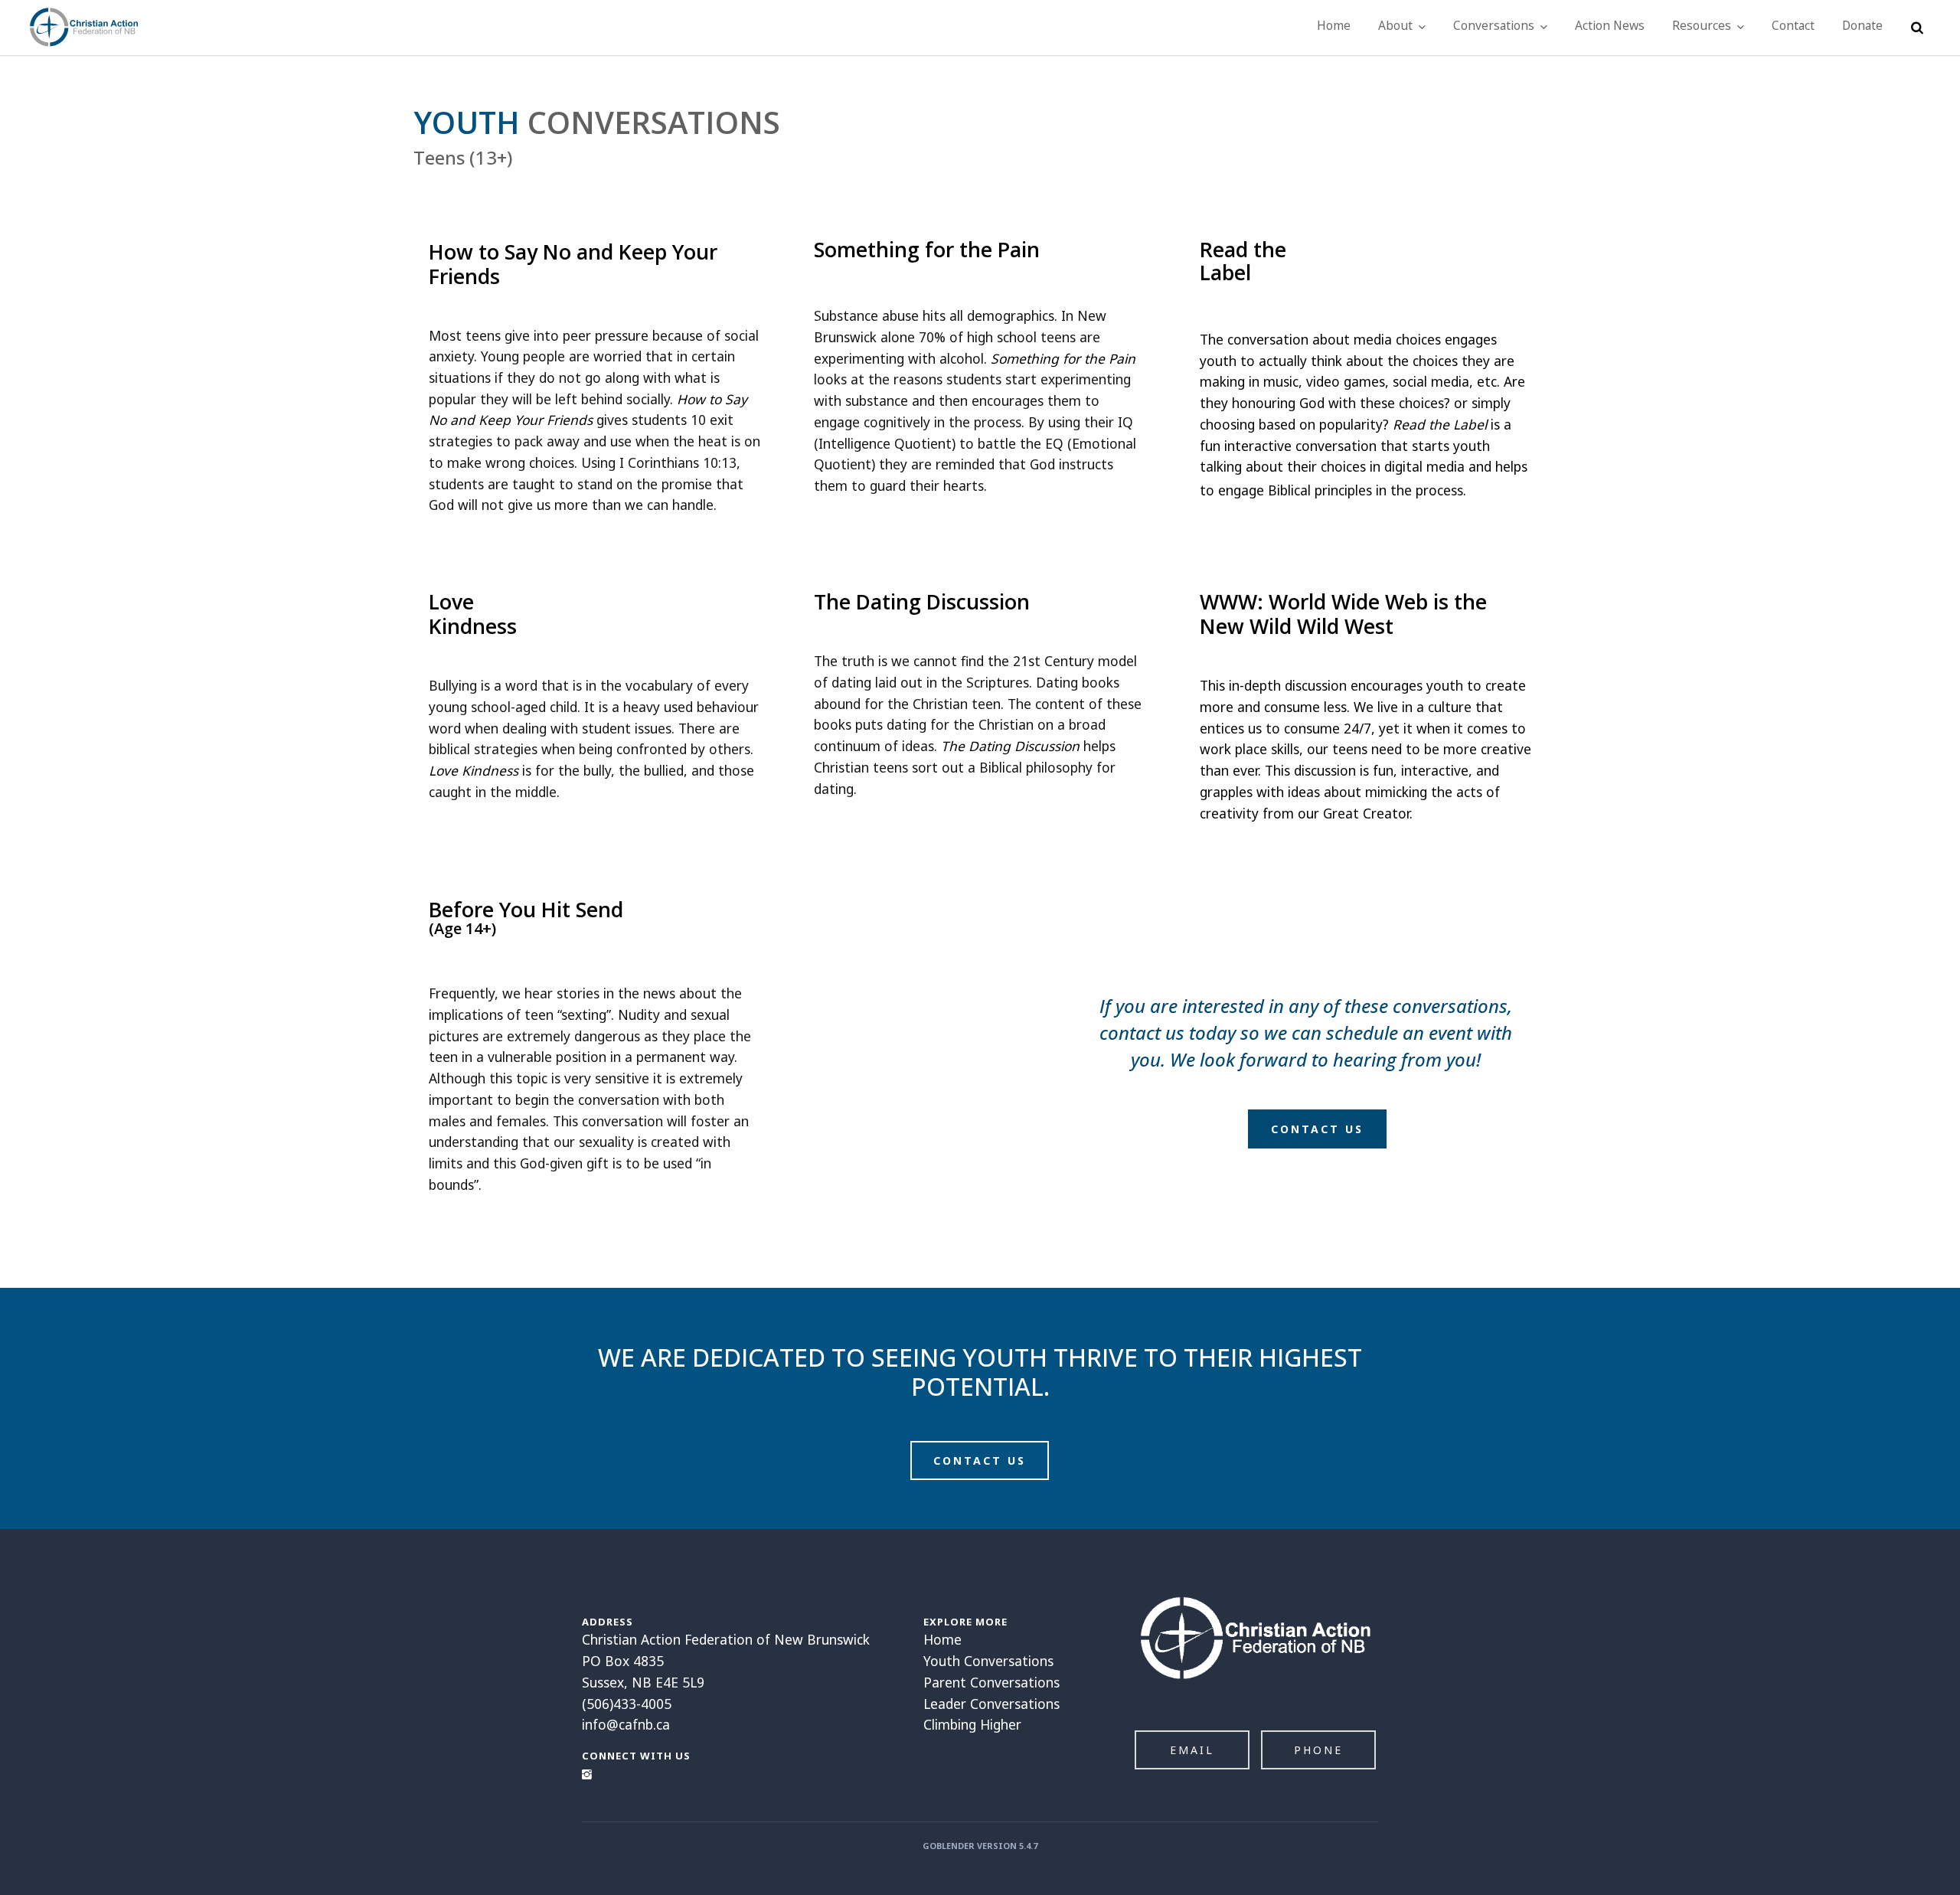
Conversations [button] (1495, 25)
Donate (1862, 25)
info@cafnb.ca (626, 1724)
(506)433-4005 (627, 1704)
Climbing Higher (972, 1724)
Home (1334, 25)
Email (1192, 1750)
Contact (1793, 25)
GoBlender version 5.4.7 (980, 1846)
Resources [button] (1703, 25)
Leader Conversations (991, 1704)
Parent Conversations (991, 1682)
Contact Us (1317, 1129)
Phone (1318, 1750)
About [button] (1397, 25)
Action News (1610, 25)
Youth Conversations (988, 1661)
